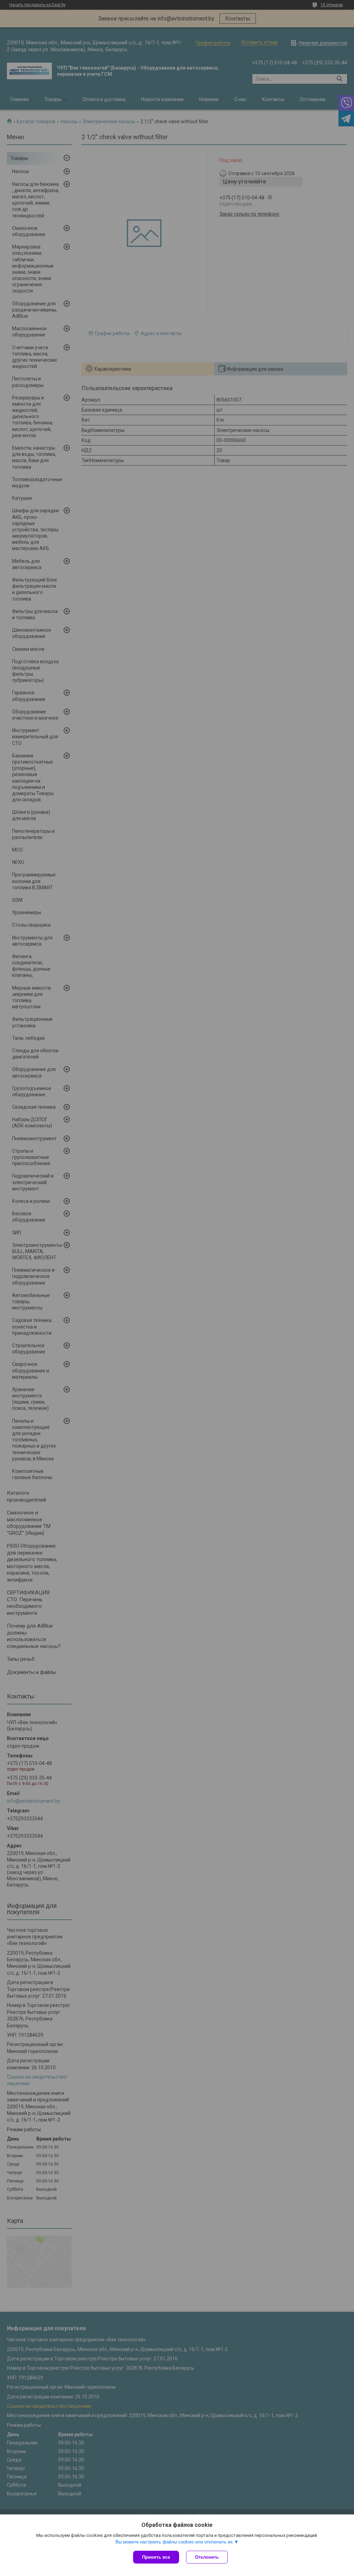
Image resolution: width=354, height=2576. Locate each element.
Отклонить (207, 2557)
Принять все (156, 2557)
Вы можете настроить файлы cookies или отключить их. (175, 2542)
